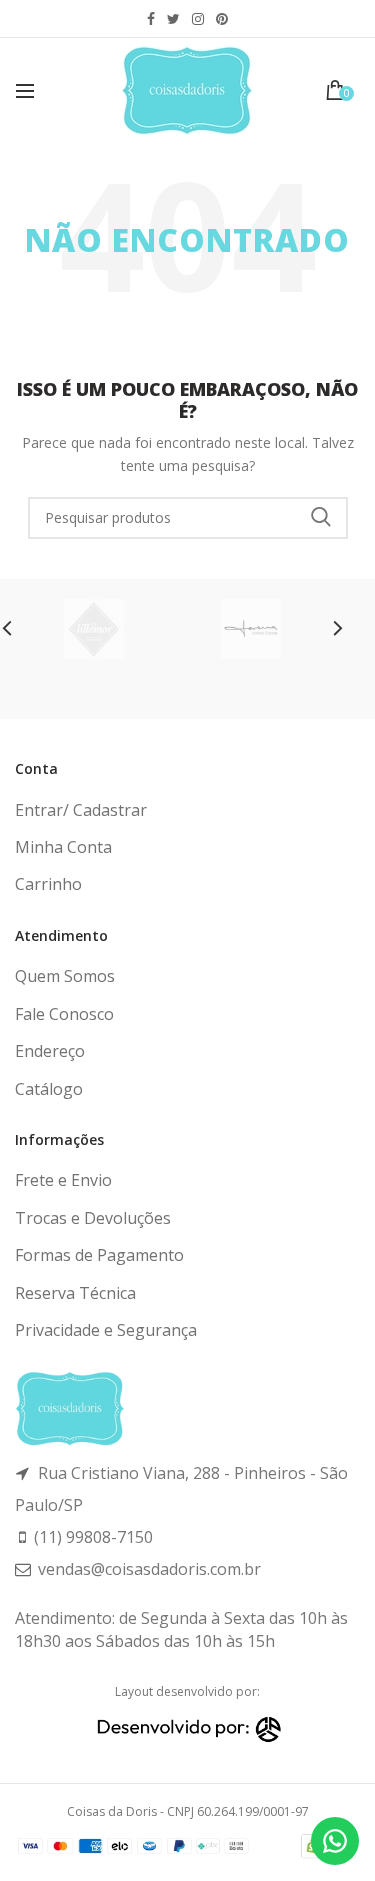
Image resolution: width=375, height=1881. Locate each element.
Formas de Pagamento (99, 1255)
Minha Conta (63, 847)
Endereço (50, 1051)
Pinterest (222, 19)
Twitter (173, 19)
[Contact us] (335, 1841)
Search (321, 518)
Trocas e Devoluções (93, 1218)
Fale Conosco (64, 1014)
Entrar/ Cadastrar (81, 810)
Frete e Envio (63, 1180)
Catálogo (49, 1089)
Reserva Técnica (75, 1293)
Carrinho (48, 884)
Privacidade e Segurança (106, 1330)
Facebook (151, 19)
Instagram (198, 19)
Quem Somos (65, 976)
